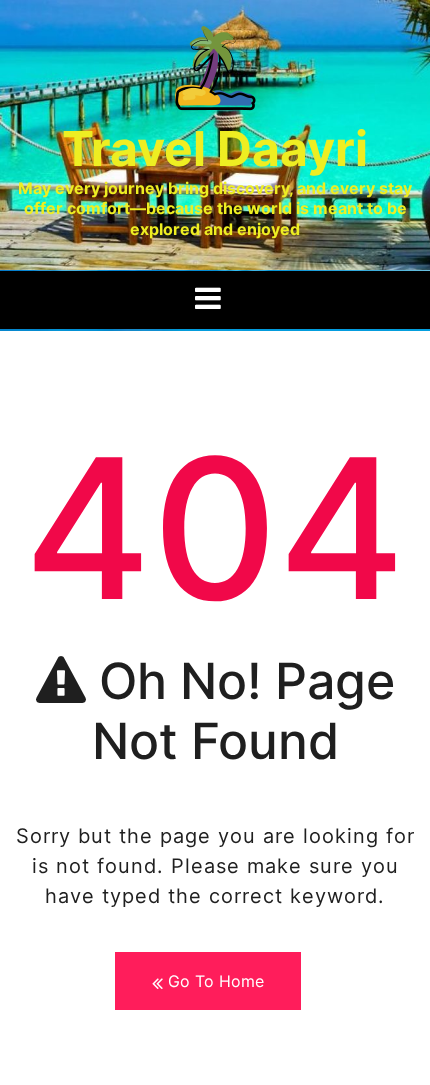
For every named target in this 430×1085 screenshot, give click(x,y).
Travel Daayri (215, 148)
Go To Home (213, 981)
